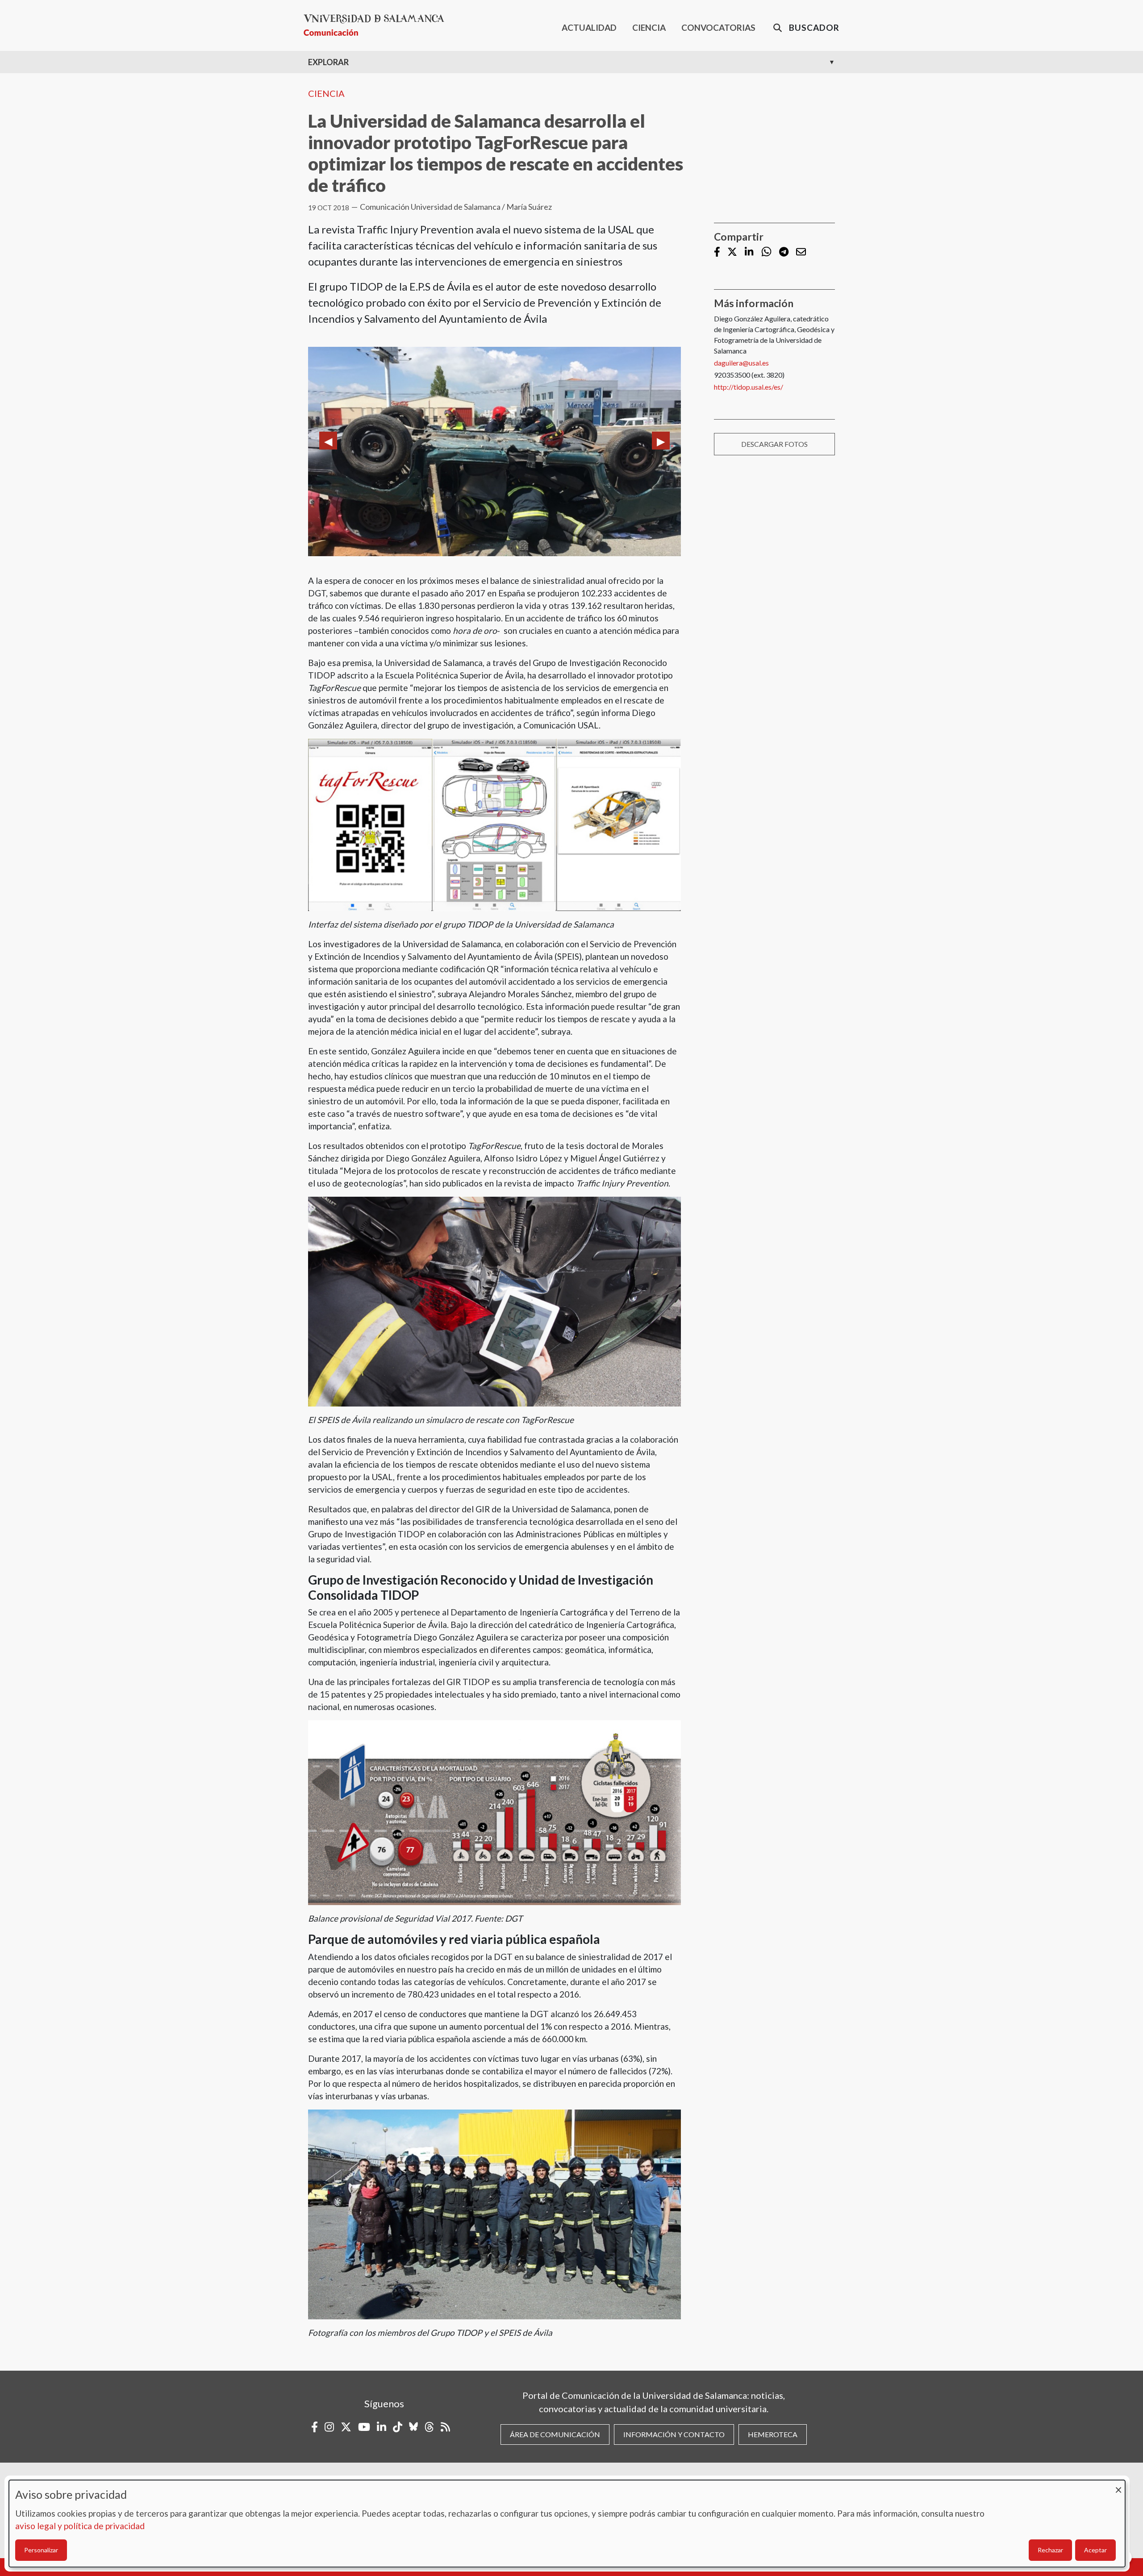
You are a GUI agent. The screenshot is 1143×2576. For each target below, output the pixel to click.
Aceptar (1095, 2550)
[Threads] (429, 2427)
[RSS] (445, 2427)
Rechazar (1050, 2550)
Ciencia (326, 93)
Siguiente (661, 441)
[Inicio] (378, 25)
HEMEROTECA (773, 2434)
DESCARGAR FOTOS (774, 444)
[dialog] (567, 2524)
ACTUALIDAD (589, 27)
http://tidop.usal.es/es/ (749, 387)
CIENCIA (649, 27)
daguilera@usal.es (741, 363)
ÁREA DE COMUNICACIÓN (555, 2434)
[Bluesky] (413, 2427)
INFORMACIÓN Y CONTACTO (674, 2434)
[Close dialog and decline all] (1118, 2486)
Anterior (328, 441)
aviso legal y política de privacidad (80, 2526)
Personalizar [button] (41, 2550)
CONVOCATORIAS (718, 27)
